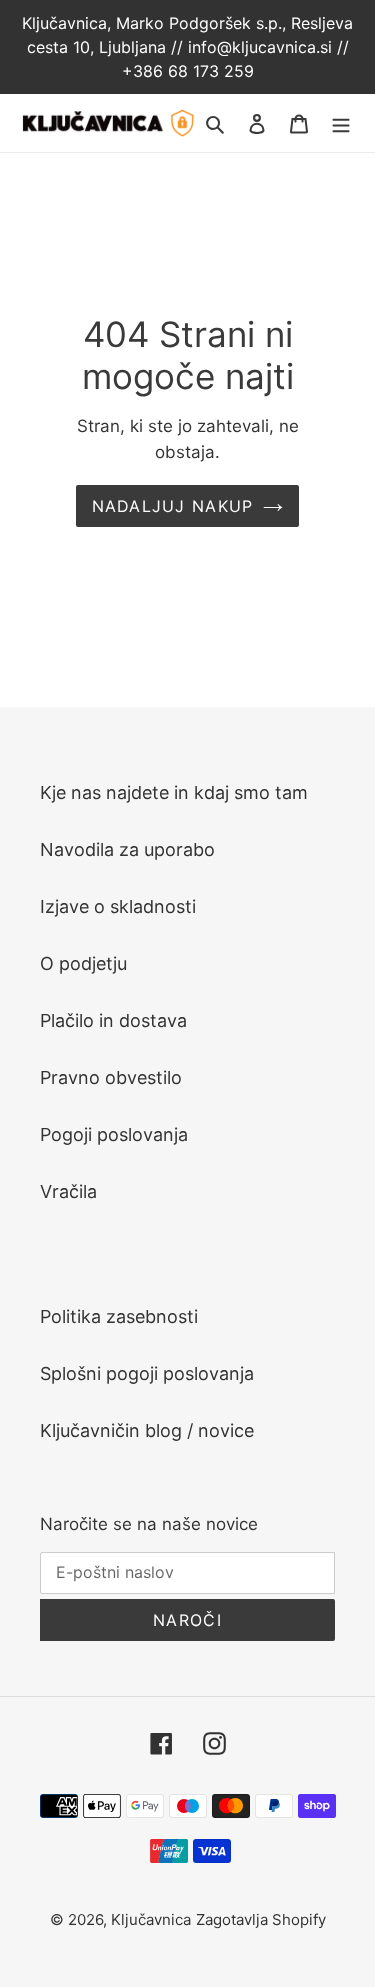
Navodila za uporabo (127, 849)
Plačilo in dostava (113, 1020)
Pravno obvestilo (111, 1077)
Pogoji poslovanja (114, 1134)
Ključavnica (151, 1919)
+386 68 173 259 (188, 71)
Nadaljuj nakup (173, 506)
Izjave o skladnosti (118, 906)
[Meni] (341, 122)
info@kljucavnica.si (262, 47)
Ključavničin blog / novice (147, 1430)
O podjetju (83, 963)
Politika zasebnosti (119, 1316)
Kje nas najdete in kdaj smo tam (174, 792)
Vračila (68, 1191)
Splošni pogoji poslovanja (147, 1373)
